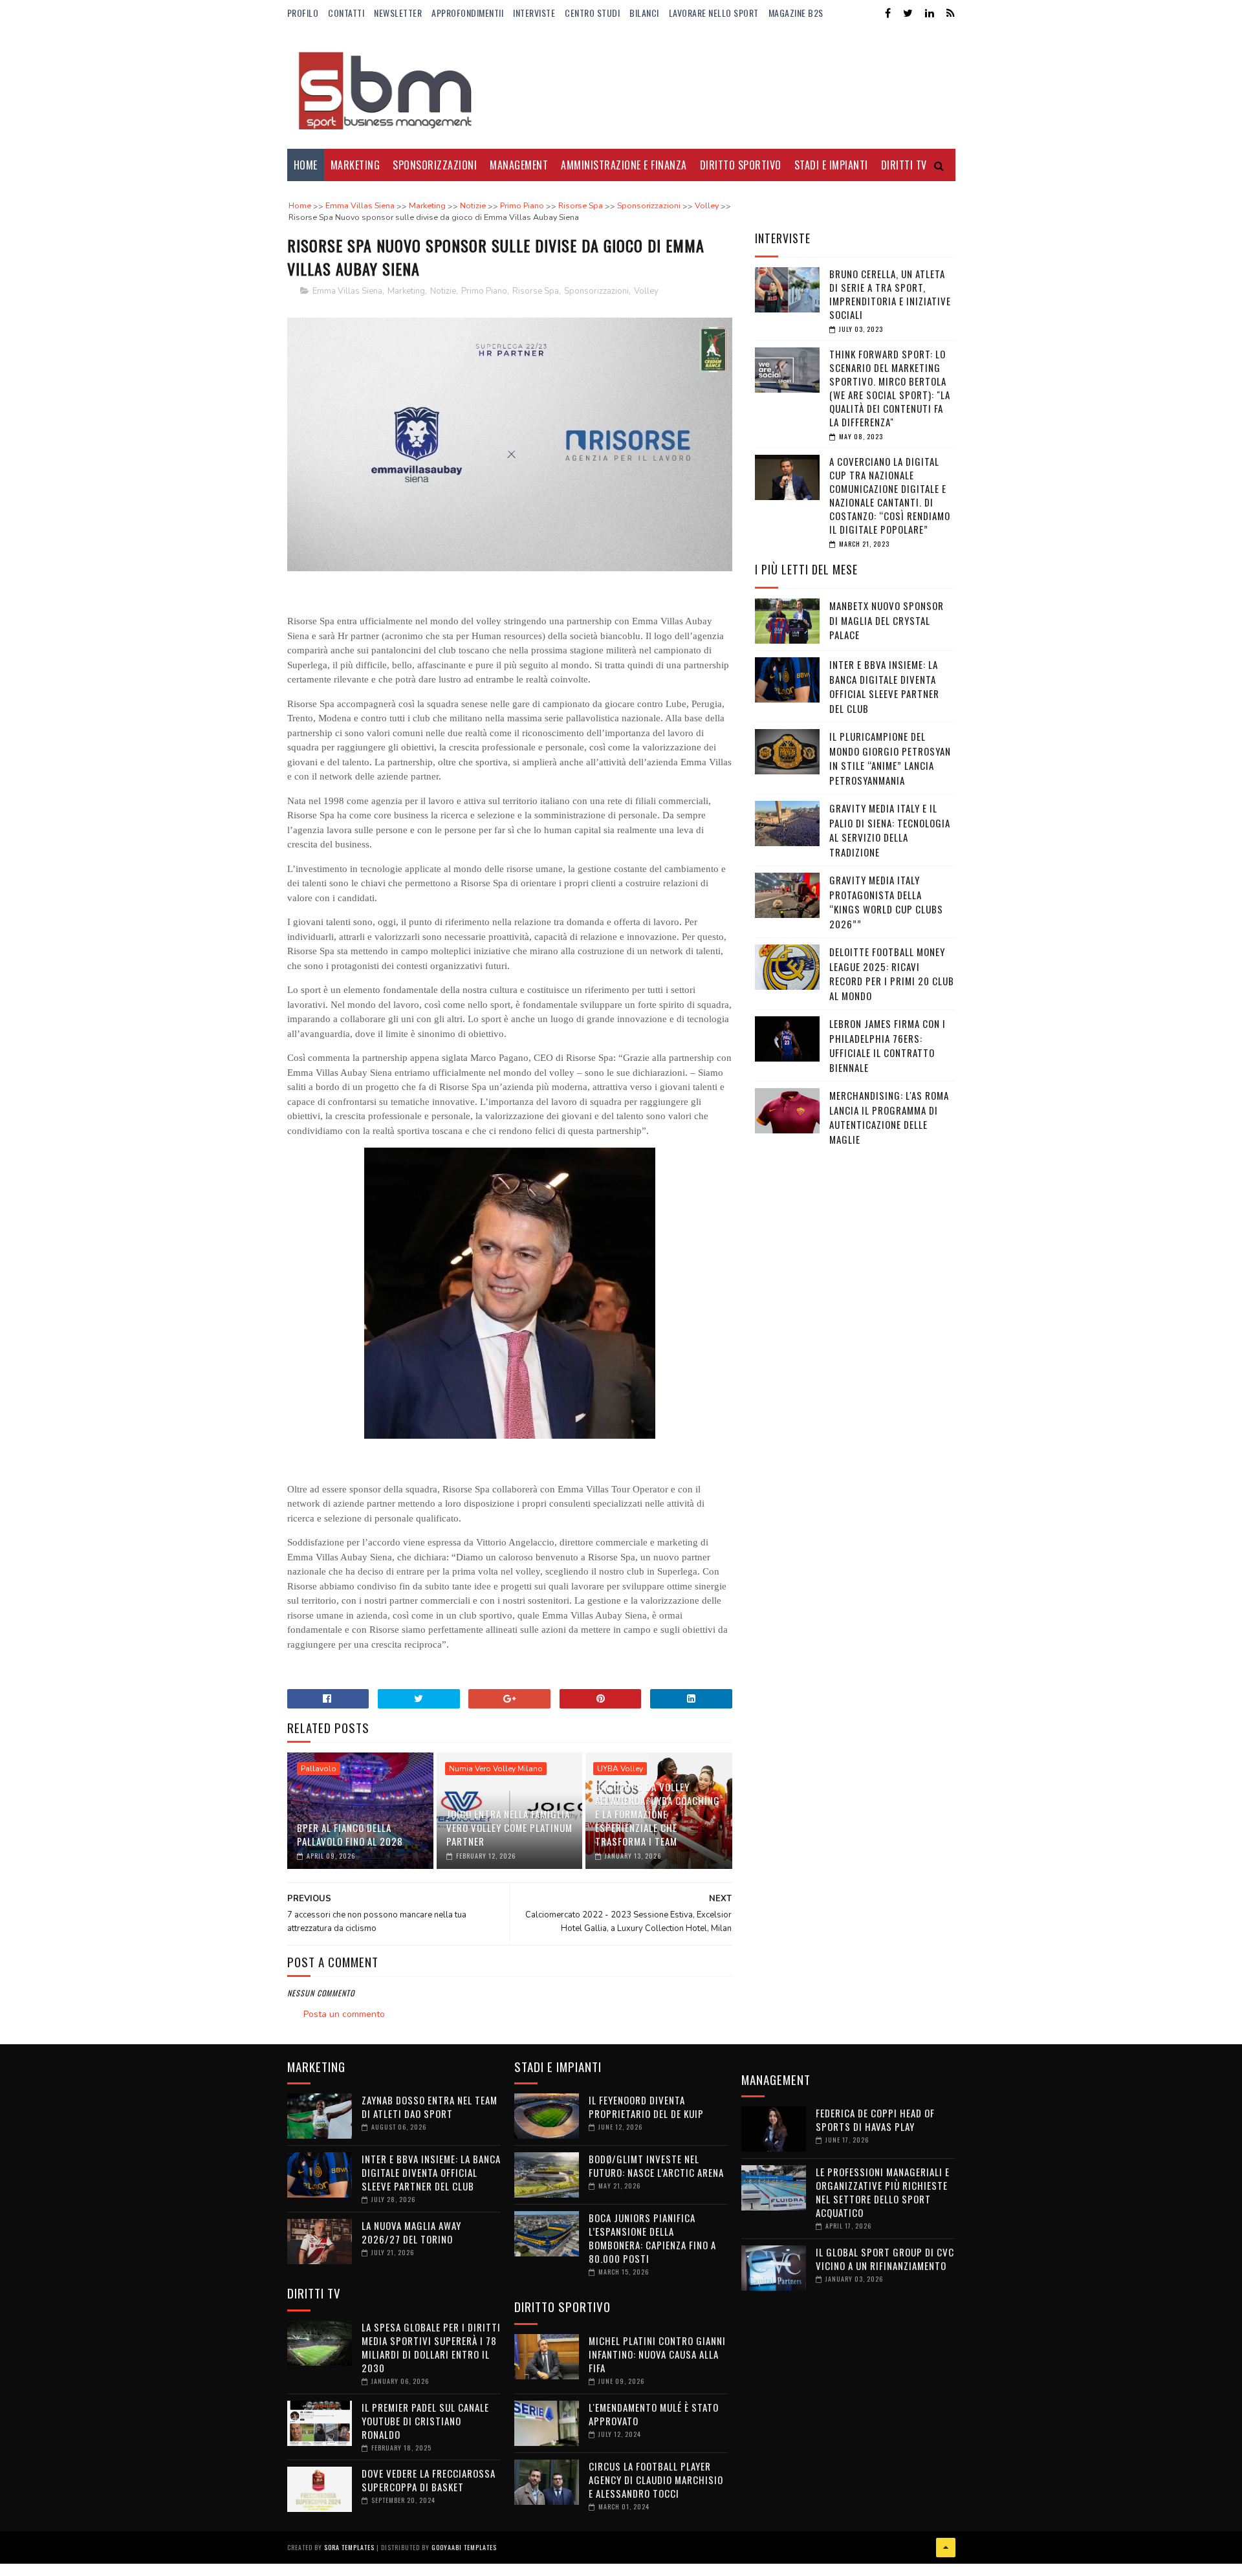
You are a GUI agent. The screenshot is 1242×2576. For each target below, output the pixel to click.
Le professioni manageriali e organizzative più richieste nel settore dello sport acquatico (883, 2192)
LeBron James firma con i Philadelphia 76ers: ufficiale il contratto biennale (888, 1045)
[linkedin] (930, 13)
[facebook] (888, 13)
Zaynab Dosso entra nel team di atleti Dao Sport (430, 2107)
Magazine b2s (796, 13)
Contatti (346, 13)
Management (519, 165)
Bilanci (644, 13)
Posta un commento (344, 2014)
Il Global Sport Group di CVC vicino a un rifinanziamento (885, 2259)
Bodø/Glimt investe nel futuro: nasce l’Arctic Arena (656, 2166)
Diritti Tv (904, 165)
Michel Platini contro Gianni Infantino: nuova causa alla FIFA (657, 2354)
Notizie (443, 291)
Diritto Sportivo (741, 165)
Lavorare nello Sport (714, 13)
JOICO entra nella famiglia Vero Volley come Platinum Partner (509, 1828)
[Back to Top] (946, 2548)
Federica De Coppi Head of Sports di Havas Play (875, 2120)
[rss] (951, 13)
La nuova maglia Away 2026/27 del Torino (411, 2232)
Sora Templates (349, 2547)
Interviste (534, 13)
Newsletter (398, 13)
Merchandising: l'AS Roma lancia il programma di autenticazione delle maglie (889, 1117)
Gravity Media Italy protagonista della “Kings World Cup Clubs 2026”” (886, 902)
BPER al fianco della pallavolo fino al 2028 (350, 1834)
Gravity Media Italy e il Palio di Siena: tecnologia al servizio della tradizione (890, 830)
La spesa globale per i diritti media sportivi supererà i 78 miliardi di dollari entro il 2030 (431, 2347)
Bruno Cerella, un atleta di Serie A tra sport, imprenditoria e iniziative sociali (890, 294)
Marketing (355, 165)
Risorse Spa (536, 291)
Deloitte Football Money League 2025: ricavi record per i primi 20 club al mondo (892, 974)
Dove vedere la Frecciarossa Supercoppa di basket (429, 2480)
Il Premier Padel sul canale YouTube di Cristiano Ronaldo (425, 2421)
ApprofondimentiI (467, 13)
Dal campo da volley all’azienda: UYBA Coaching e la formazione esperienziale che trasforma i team (658, 1814)
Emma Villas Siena (347, 291)
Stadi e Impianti (831, 165)
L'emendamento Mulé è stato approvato (654, 2414)
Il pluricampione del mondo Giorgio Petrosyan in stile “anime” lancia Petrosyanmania (890, 758)
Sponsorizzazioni (435, 165)
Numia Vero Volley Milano (496, 1769)
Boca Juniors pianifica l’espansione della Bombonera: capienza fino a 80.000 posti (652, 2238)
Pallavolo (319, 1769)
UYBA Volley (620, 1769)
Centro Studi (592, 13)
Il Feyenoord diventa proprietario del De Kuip (646, 2107)
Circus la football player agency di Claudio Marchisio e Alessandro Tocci (656, 2480)
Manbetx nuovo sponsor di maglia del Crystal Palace (887, 620)
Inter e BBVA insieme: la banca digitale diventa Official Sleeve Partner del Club (884, 686)
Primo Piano (484, 291)
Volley (646, 291)
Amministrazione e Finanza (624, 165)
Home (306, 165)
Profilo (303, 13)
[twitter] (908, 13)
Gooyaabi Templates (464, 2547)
